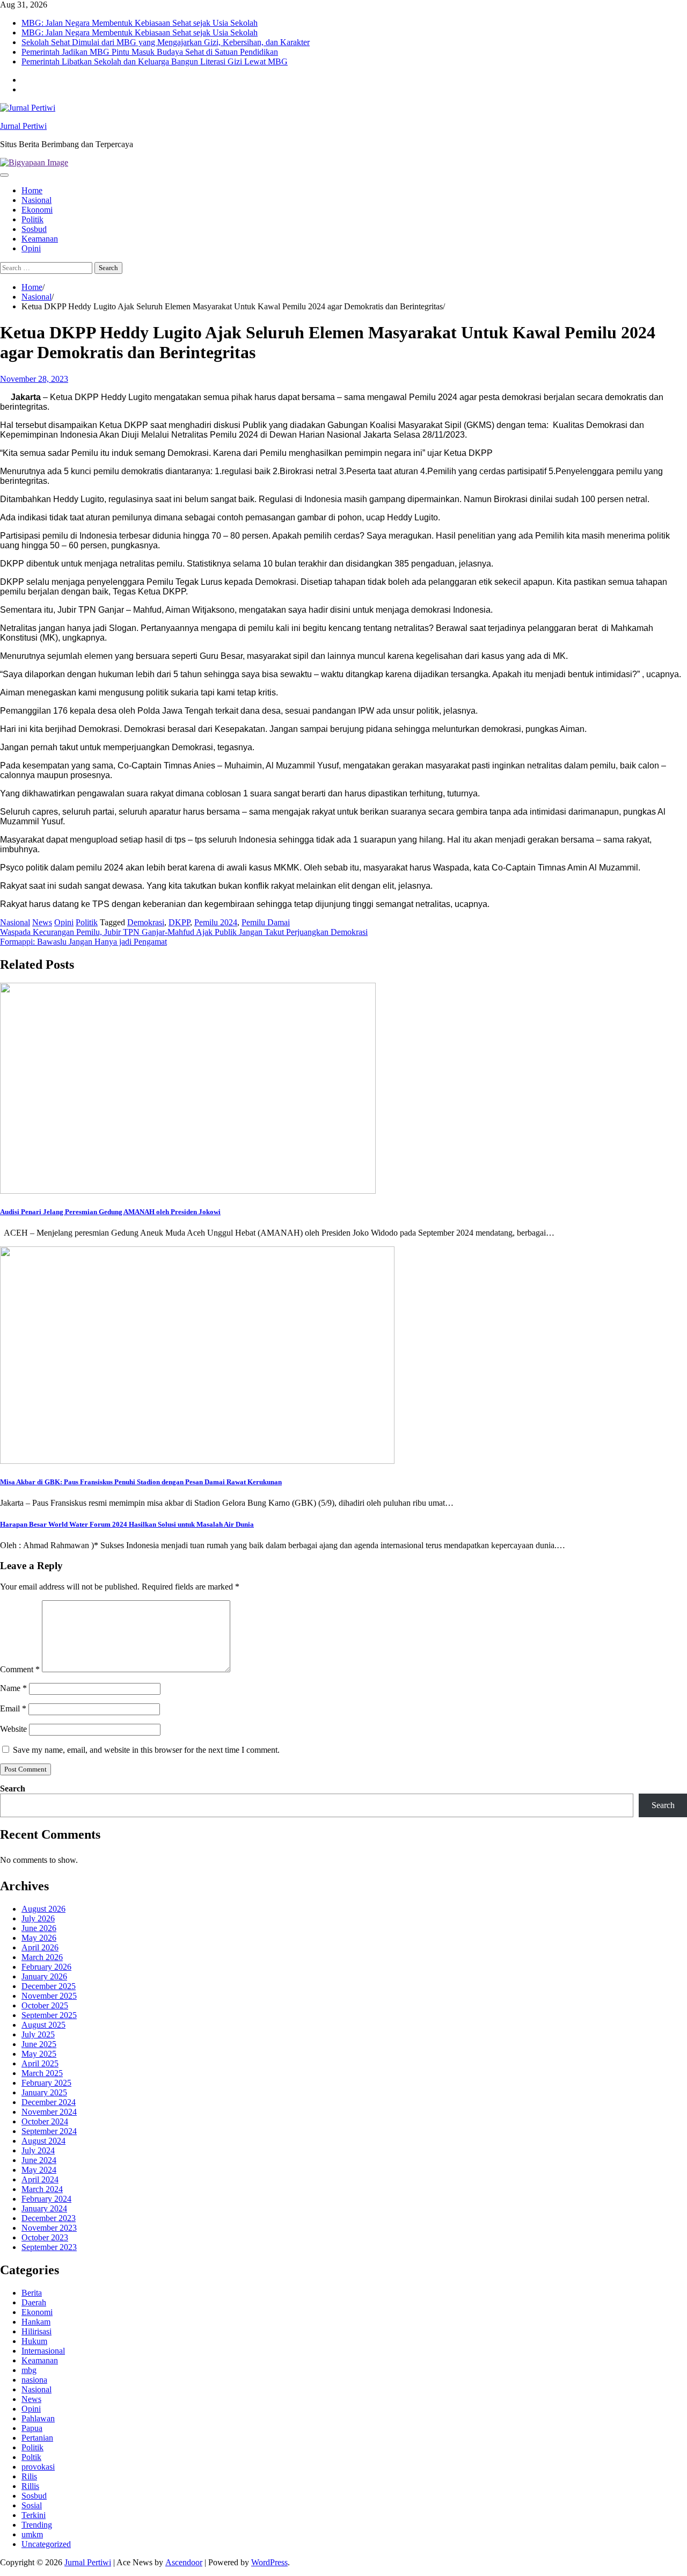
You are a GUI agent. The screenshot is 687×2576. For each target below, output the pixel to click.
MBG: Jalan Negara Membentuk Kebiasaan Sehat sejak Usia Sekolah (140, 23)
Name (13, 1688)
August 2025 (43, 2025)
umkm (32, 2534)
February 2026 (46, 1967)
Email (13, 1708)
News (42, 922)
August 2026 (43, 1909)
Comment (20, 1669)
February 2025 (46, 2083)
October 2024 (45, 2121)
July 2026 (38, 1918)
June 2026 (39, 1928)
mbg (29, 2370)
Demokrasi (146, 922)
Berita (32, 2293)
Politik (32, 219)
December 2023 (49, 2218)
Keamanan (40, 239)
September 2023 (49, 2247)
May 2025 (39, 2054)
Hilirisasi (36, 2331)
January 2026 (44, 1976)
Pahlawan (38, 2418)
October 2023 (45, 2237)
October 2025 (45, 2005)
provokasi (38, 2467)
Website (13, 1729)
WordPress (269, 2562)
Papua (32, 2428)
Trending (37, 2525)
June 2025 (39, 2044)
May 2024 (39, 2170)
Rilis (29, 2476)
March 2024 (42, 2189)
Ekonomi (37, 210)
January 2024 (44, 2208)
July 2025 (38, 2034)
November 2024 (49, 2112)
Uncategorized (46, 2544)
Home (32, 190)
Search (13, 1788)
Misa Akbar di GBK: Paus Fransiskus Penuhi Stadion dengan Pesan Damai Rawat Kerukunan (141, 1482)
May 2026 (39, 1938)
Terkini (34, 2515)
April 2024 (40, 2179)
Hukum (34, 2341)
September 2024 (49, 2131)
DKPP (179, 922)
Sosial (32, 2505)
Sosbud (34, 229)
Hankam (36, 2322)
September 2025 (49, 2015)
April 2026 (40, 1947)
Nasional (36, 200)
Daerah (34, 2302)
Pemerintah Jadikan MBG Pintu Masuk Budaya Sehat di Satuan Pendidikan (150, 52)
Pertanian (37, 2438)
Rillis (30, 2486)
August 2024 (43, 2141)
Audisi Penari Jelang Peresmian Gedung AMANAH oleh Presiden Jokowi (110, 1212)
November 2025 (49, 1996)
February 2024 (46, 2199)
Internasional (43, 2351)
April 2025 (40, 2063)
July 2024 (38, 2150)
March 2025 (42, 2073)
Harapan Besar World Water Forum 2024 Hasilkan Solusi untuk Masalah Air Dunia (127, 1524)
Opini (31, 248)
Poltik (31, 2457)
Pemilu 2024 (216, 922)
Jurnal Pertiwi (23, 126)
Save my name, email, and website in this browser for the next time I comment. (146, 1750)
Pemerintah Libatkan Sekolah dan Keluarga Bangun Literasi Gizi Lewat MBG (155, 61)
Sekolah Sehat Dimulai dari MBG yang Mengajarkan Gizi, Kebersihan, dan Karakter (166, 42)
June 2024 (39, 2160)
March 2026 (42, 1957)
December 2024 (49, 2102)
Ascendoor (184, 2562)
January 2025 (44, 2092)
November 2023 (49, 2228)
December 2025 (49, 1986)
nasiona (34, 2380)
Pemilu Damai (266, 922)
